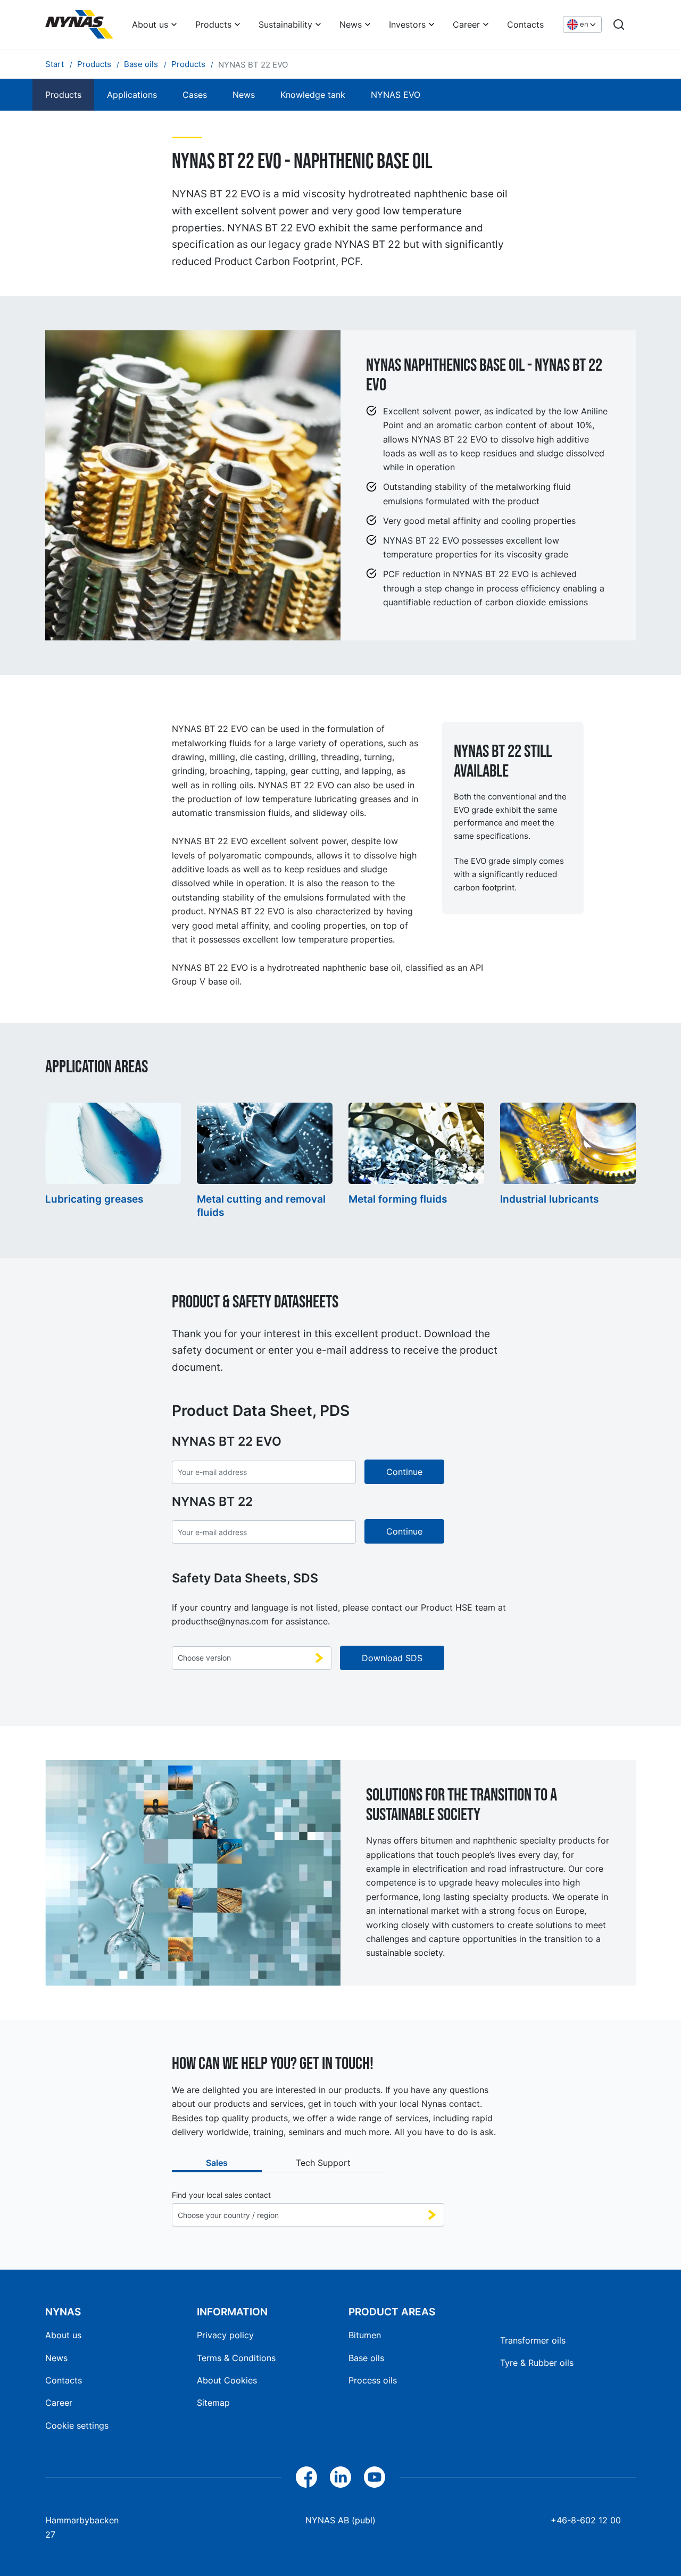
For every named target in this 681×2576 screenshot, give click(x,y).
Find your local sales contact (221, 2195)
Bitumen (365, 2335)
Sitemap (213, 2403)
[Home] (79, 24)
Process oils (373, 2380)
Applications (132, 95)
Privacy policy (225, 2335)
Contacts (525, 24)
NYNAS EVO (396, 95)
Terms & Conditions (236, 2358)
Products (213, 24)
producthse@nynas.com (220, 1621)
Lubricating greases (94, 1199)
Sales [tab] (217, 2163)
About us (150, 24)
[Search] (619, 24)
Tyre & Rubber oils (537, 2363)
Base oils (366, 2358)
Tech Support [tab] (323, 2163)
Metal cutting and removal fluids (261, 1206)
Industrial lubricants (549, 1199)
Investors (407, 24)
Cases (195, 95)
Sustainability (285, 24)
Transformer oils (533, 2340)
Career (466, 24)
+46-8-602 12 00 (586, 2520)
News (351, 24)
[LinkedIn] (340, 2477)
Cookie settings (77, 2425)
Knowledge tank (313, 95)
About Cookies (227, 2380)
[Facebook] (306, 2477)
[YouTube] (375, 2477)
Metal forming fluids (398, 1199)
